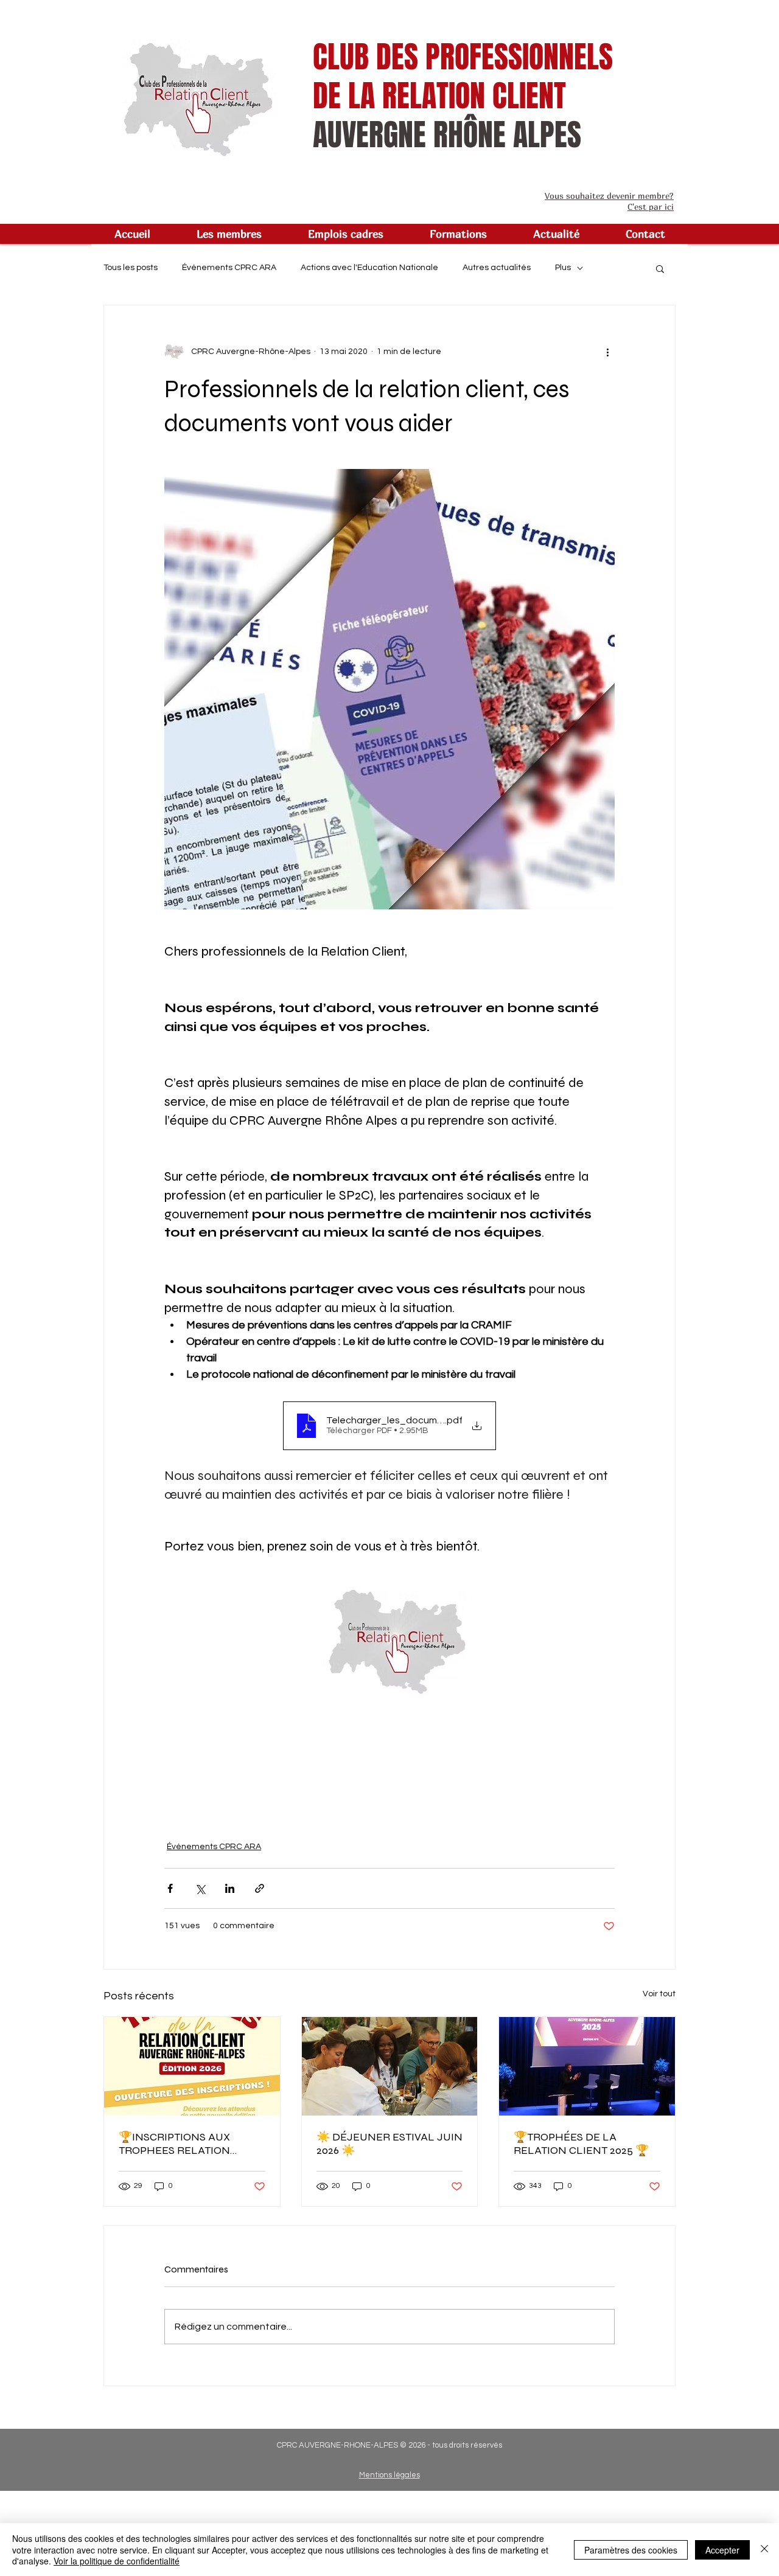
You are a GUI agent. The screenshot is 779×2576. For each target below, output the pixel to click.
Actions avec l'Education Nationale (369, 268)
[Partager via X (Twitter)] (200, 1888)
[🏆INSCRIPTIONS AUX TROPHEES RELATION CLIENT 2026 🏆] (192, 2066)
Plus (563, 268)
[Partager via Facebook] (170, 1888)
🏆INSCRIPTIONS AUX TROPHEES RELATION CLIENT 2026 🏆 (174, 2144)
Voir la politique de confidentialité (117, 2561)
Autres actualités (497, 268)
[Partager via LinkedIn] (230, 1888)
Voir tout (659, 1994)
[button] (229, 234)
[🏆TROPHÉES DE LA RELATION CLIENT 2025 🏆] (587, 2066)
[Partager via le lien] (260, 1888)
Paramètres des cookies (631, 2550)
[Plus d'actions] (607, 352)
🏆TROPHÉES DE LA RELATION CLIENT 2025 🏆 (581, 2144)
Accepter (722, 2550)
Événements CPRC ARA (229, 268)
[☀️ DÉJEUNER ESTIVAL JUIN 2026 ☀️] (390, 2066)
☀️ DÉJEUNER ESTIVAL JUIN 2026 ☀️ (389, 2144)
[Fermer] (764, 2550)
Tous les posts (131, 268)
